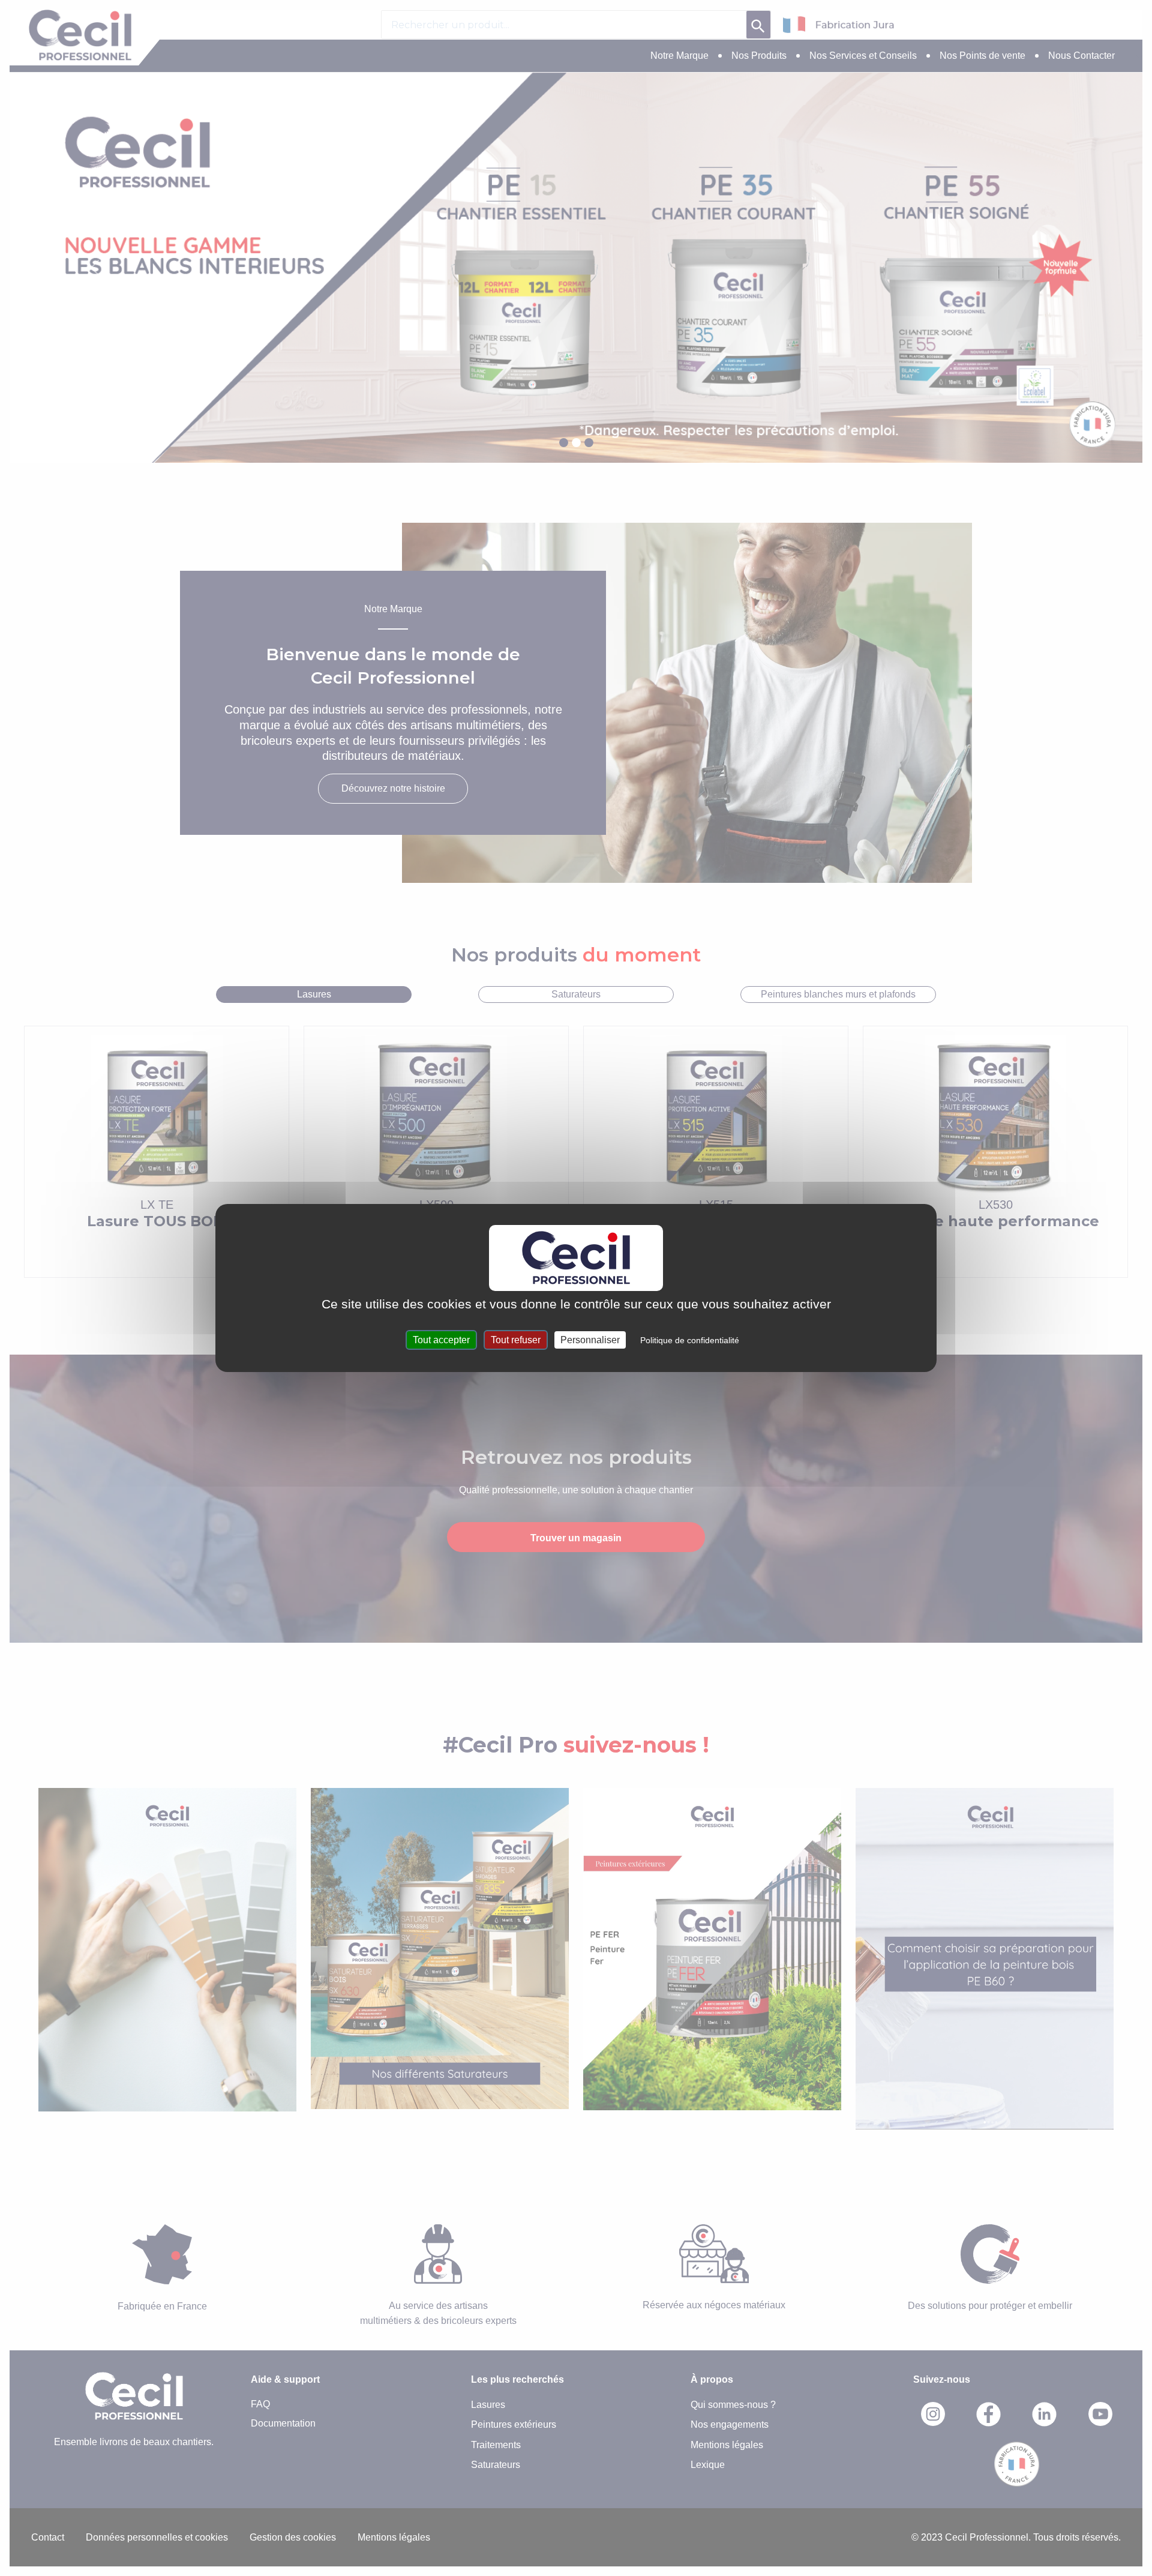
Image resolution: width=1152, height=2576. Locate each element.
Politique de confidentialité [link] (690, 1340)
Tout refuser (516, 1340)
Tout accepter (441, 1340)
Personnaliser (590, 1340)
